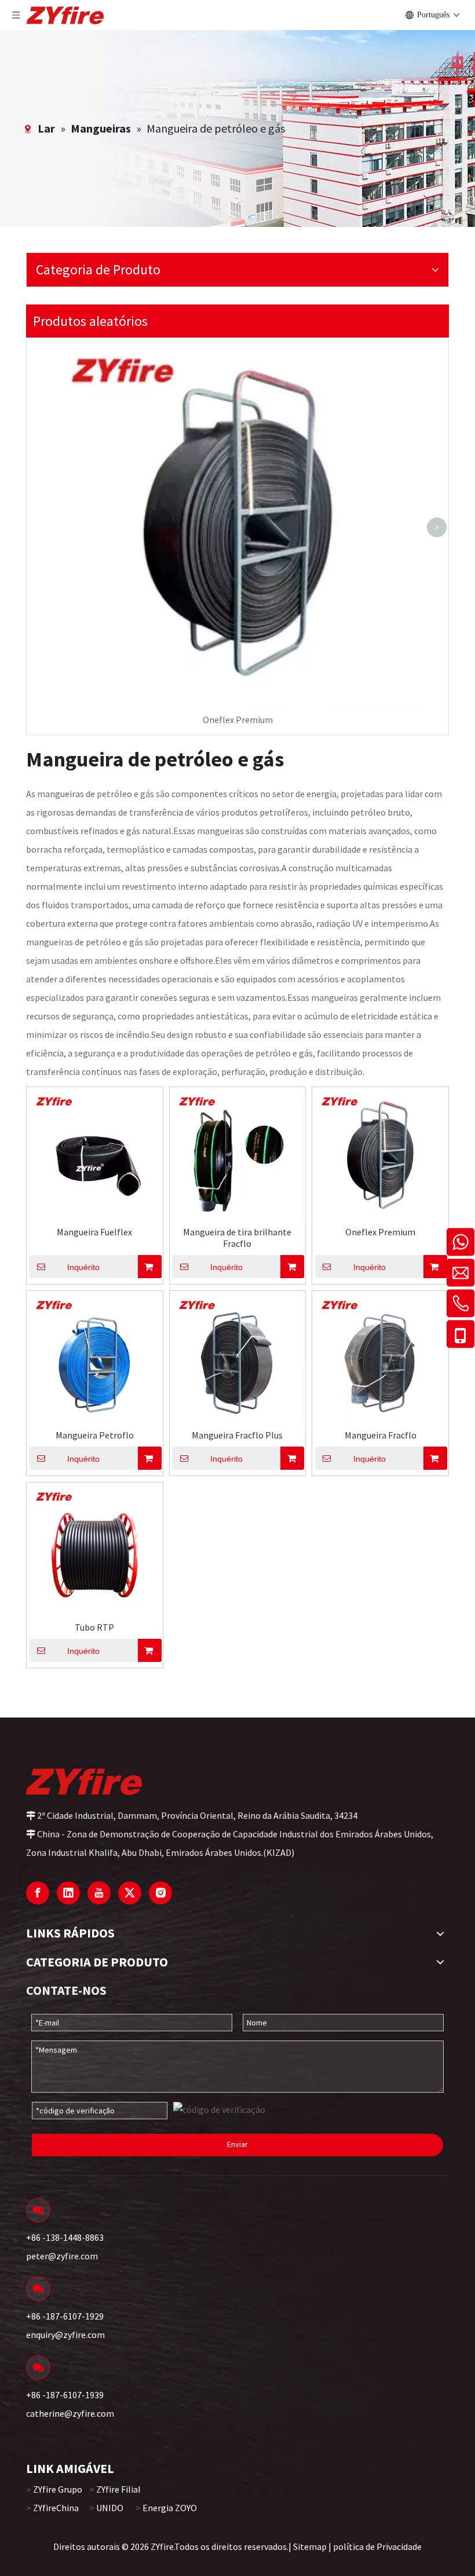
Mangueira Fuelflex (94, 1232)
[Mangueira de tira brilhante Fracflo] (238, 1154)
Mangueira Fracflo (381, 1435)
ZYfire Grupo (58, 2489)
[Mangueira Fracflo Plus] (238, 1357)
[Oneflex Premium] (380, 1154)
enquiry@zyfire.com (65, 2335)
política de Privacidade (377, 2546)
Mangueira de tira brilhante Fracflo (237, 1238)
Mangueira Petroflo (95, 1435)
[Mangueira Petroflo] (95, 1357)
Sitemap (310, 2546)
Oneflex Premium (238, 720)
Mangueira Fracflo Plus (237, 1435)
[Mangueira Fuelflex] (95, 1154)
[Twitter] (130, 1893)
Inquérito (83, 1267)
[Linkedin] (68, 1893)
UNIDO (110, 2508)
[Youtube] (99, 1893)
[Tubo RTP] (95, 1549)
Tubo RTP (94, 1627)
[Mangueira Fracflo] (380, 1357)
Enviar (237, 2144)
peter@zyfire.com (62, 2256)
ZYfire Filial (118, 2489)
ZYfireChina (56, 2508)
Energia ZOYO (170, 2508)
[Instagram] (160, 1893)
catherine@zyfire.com (70, 2413)
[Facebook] (38, 1893)
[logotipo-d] (84, 1781)
